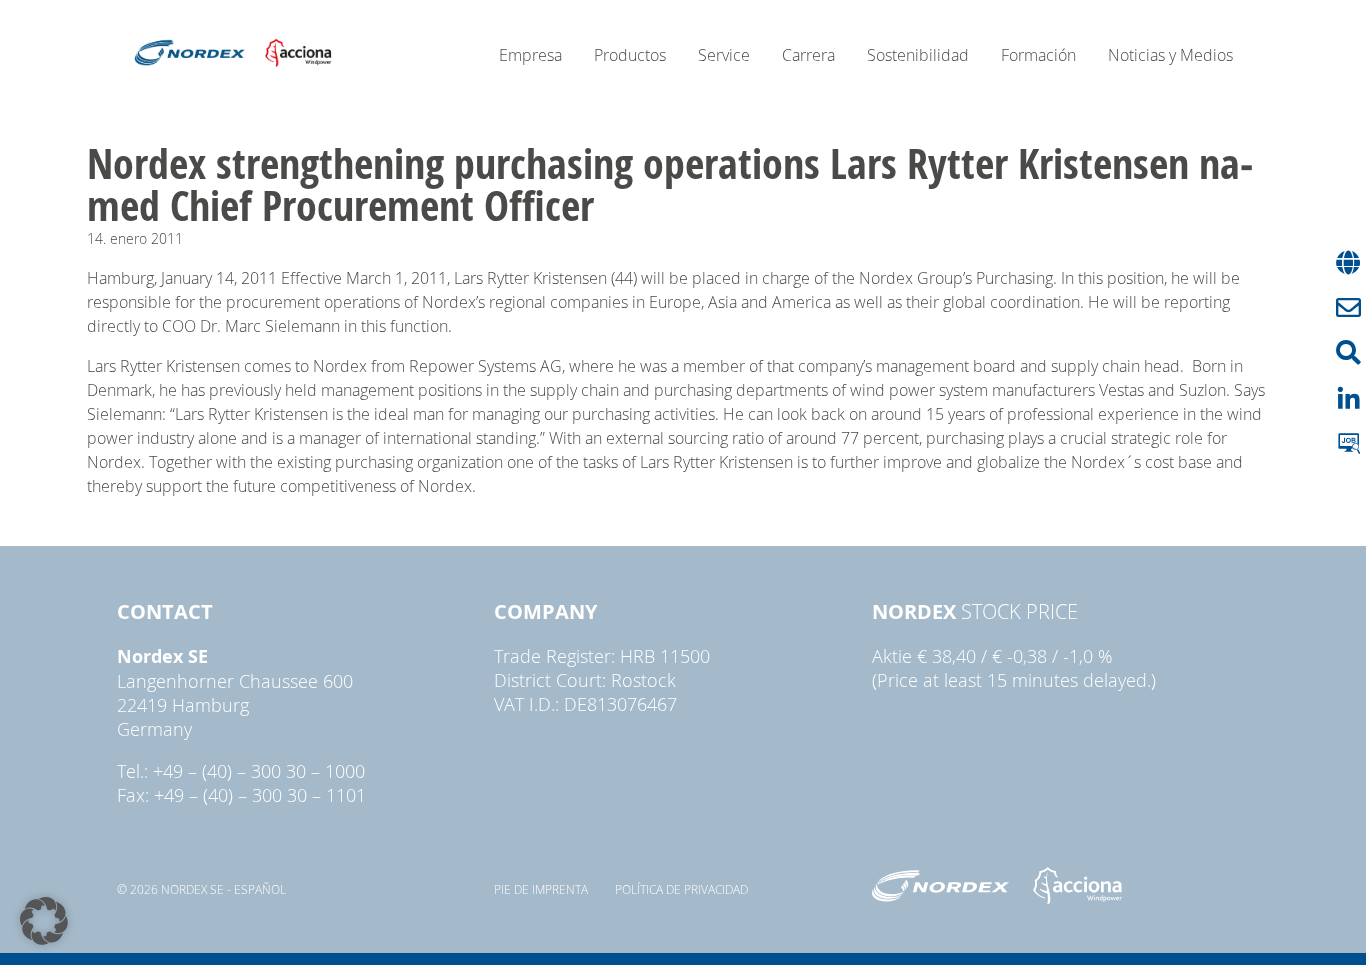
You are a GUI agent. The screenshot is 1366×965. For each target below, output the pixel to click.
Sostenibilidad (918, 55)
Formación (1038, 55)
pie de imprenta (541, 889)
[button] (44, 921)
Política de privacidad (681, 889)
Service (724, 55)
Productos (630, 55)
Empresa (530, 55)
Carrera (808, 55)
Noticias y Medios (1170, 55)
